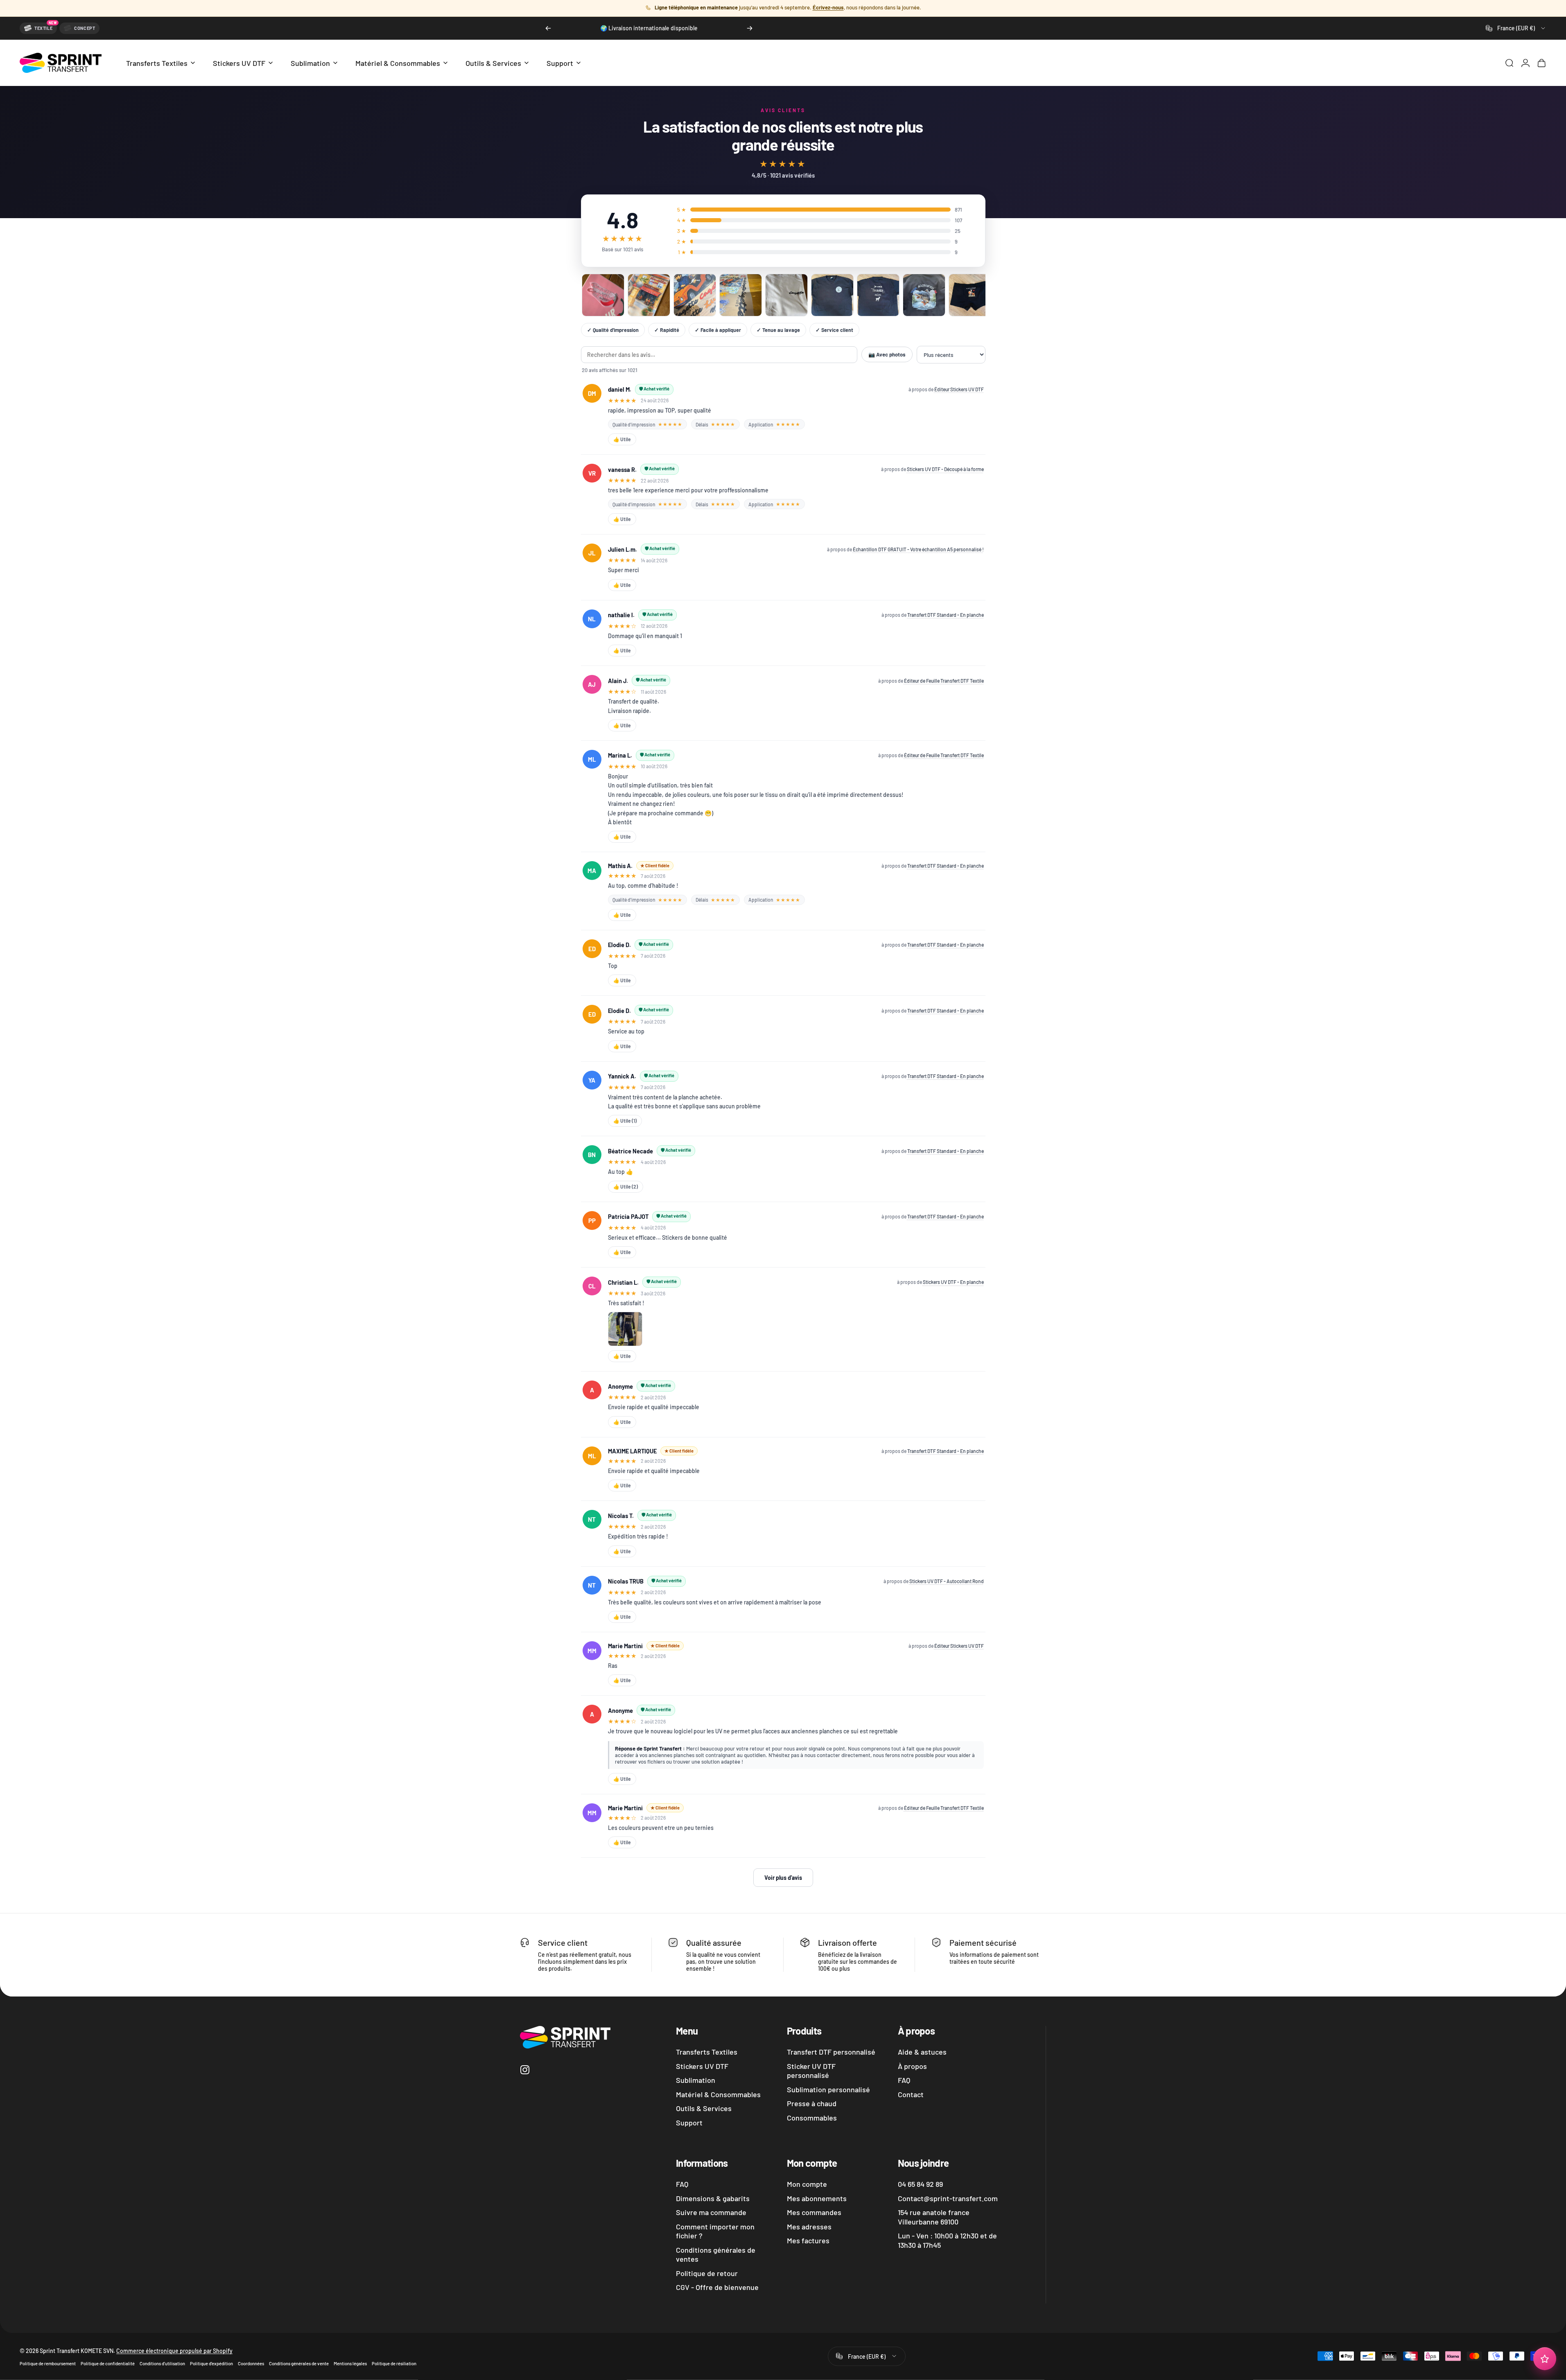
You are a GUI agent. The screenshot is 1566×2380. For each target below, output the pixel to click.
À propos (912, 2066)
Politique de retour (707, 2273)
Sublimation (696, 2080)
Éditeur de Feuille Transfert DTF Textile (944, 681)
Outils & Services (704, 2108)
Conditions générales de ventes (716, 2255)
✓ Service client (834, 330)
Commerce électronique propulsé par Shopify (174, 2350)
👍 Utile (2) (626, 1187)
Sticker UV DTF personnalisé (811, 2071)
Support (689, 2123)
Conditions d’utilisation (162, 2363)
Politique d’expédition (211, 2363)
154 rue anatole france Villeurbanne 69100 (934, 2217)
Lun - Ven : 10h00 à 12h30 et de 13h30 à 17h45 (947, 2240)
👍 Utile (622, 439)
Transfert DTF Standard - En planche (946, 615)
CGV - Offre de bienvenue (717, 2287)
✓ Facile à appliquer (718, 330)
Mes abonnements (817, 2198)
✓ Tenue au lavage (778, 330)
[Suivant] (750, 28)
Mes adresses (809, 2227)
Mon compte (807, 2184)
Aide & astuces (922, 2052)
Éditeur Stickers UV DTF (959, 389)
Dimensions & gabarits (713, 2198)
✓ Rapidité (667, 330)
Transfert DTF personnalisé (831, 2052)
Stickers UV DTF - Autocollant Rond (947, 1581)
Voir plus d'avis (783, 1878)
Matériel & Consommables (718, 2094)
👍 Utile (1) (625, 1121)
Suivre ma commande (711, 2212)
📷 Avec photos (887, 354)
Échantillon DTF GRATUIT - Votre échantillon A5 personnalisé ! (918, 549)
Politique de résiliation (394, 2363)
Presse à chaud (812, 2103)
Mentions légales (350, 2363)
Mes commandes (814, 2212)
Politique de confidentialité (108, 2363)
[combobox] (1516, 28)
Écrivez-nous (828, 7)
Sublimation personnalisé (828, 2089)
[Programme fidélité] (1545, 2359)
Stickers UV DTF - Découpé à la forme (945, 469)
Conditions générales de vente (299, 2363)
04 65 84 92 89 (920, 2184)
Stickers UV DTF (702, 2066)
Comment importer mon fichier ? (715, 2231)
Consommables (812, 2118)
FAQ (904, 2080)
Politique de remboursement (48, 2363)
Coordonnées (251, 2363)
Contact (911, 2094)
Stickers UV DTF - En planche (953, 1282)
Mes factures (808, 2240)
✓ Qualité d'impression (613, 330)
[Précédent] (548, 28)
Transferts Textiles (707, 2052)
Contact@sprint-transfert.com (948, 2198)
